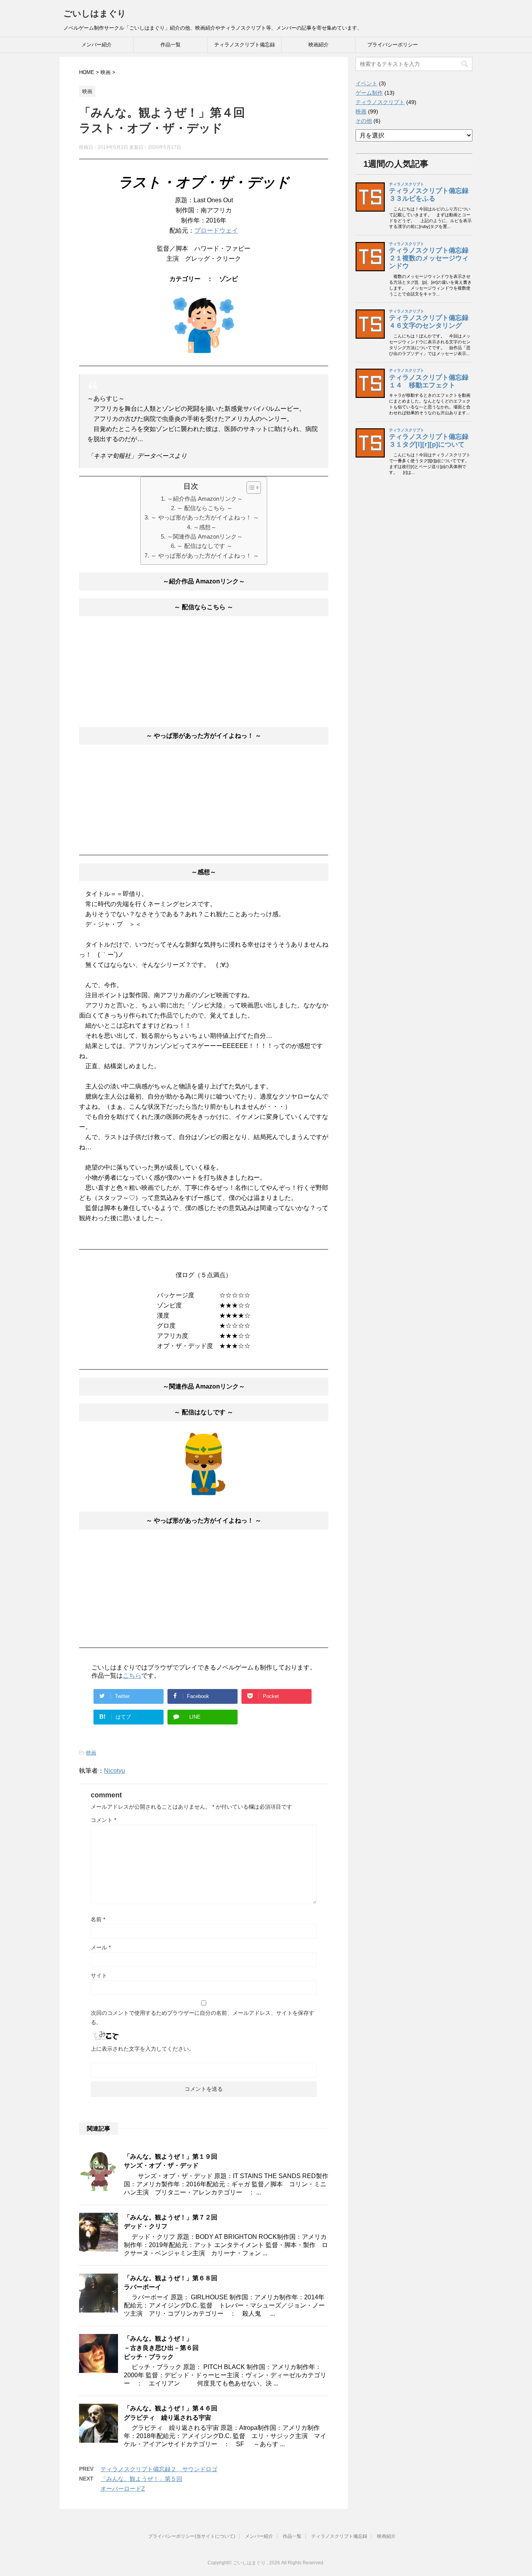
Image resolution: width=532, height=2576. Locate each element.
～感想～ (205, 527)
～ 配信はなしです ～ (205, 546)
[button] (250, 488)
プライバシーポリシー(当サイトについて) (192, 2536)
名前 (98, 1919)
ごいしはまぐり (95, 13)
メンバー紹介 (97, 45)
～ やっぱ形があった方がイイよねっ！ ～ (205, 517)
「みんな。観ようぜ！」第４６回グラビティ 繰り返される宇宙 (171, 2413)
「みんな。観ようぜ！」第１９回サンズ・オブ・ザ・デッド (171, 2161)
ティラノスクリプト (380, 102)
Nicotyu (115, 1771)
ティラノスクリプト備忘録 (245, 45)
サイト (99, 1975)
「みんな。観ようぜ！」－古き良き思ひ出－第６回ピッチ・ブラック (161, 2348)
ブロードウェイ (216, 231)
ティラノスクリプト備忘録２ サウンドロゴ (159, 2469)
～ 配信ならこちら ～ (205, 508)
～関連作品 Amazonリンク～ (205, 536)
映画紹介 (319, 45)
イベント (366, 83)
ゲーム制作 (369, 93)
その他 (364, 121)
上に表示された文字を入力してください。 (143, 2049)
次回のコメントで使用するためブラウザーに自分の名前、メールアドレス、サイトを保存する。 (203, 2018)
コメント (103, 1820)
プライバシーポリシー (393, 45)
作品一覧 (171, 45)
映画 (91, 1753)
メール (101, 1947)
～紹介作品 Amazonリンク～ (205, 499)
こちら (132, 1676)
